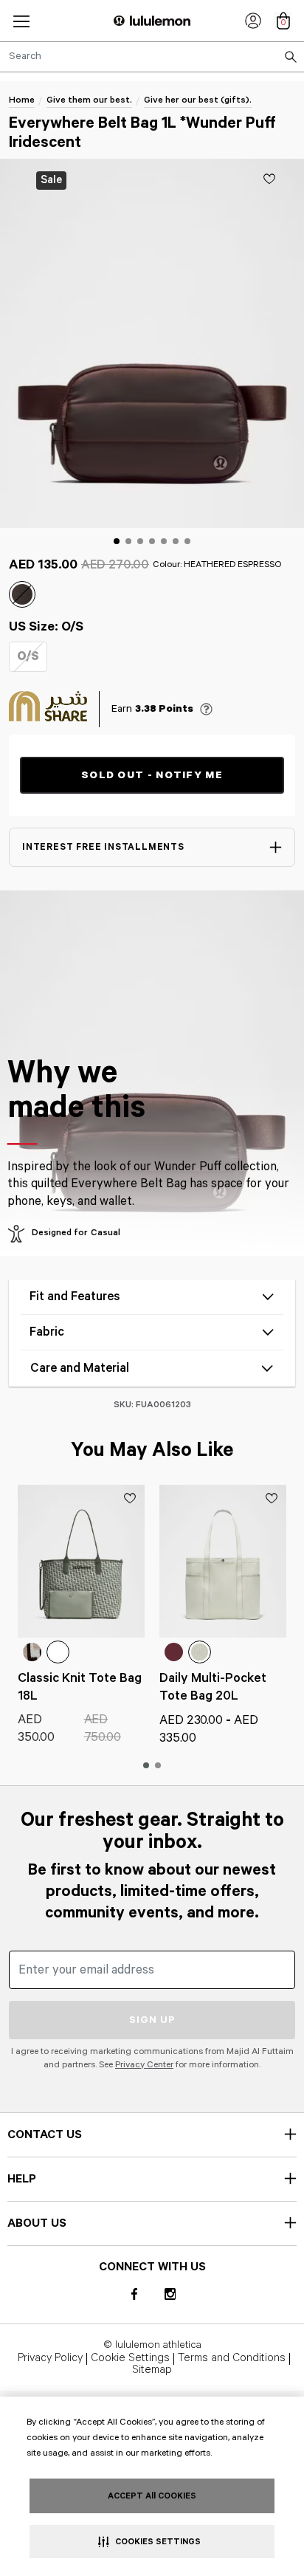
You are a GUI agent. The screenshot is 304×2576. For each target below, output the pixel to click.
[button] (21, 21)
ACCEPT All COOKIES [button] (152, 2496)
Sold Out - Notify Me (152, 775)
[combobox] (152, 57)
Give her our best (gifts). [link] (198, 100)
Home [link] (22, 100)
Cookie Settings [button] (130, 2359)
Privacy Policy (50, 2359)
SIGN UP (152, 2020)
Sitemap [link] (152, 2371)
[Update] (269, 179)
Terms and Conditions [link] (232, 2359)
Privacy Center (144, 2065)
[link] (253, 21)
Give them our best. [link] (89, 100)
